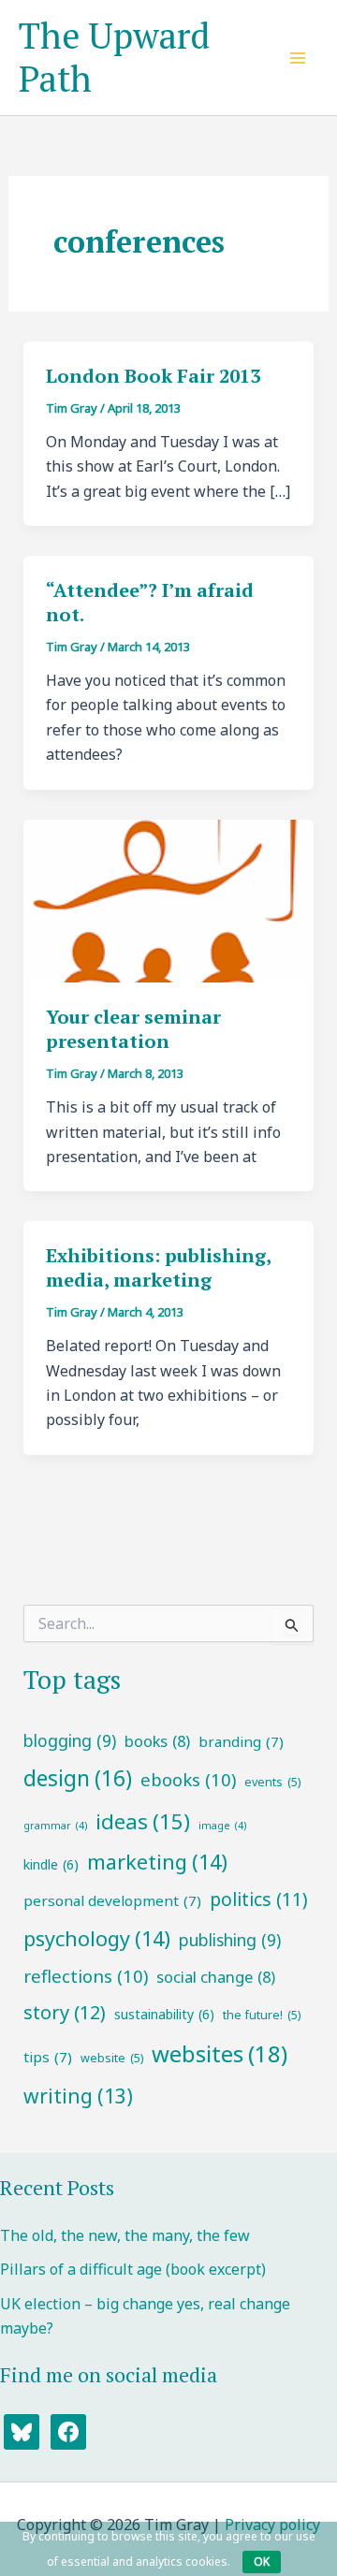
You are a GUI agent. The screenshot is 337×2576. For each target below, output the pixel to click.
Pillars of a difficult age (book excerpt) (133, 2269)
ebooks (188, 1779)
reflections (86, 1976)
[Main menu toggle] (298, 58)
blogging (70, 1740)
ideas (143, 1821)
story (65, 2012)
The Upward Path (114, 57)
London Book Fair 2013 (153, 376)
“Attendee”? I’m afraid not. (150, 602)
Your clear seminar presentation (133, 1029)
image (222, 1826)
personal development (112, 1900)
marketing (157, 1862)
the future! (262, 2015)
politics (259, 1899)
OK (262, 2561)
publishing (230, 1940)
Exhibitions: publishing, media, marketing (158, 1267)
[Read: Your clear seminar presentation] (169, 899)
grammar (55, 1826)
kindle (51, 1864)
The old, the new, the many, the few (125, 2235)
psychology (97, 1938)
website (112, 2058)
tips (48, 2057)
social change (216, 1977)
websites (220, 2053)
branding (241, 1741)
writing (78, 2096)
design (78, 1778)
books (157, 1741)
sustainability (164, 2014)
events (272, 1782)
